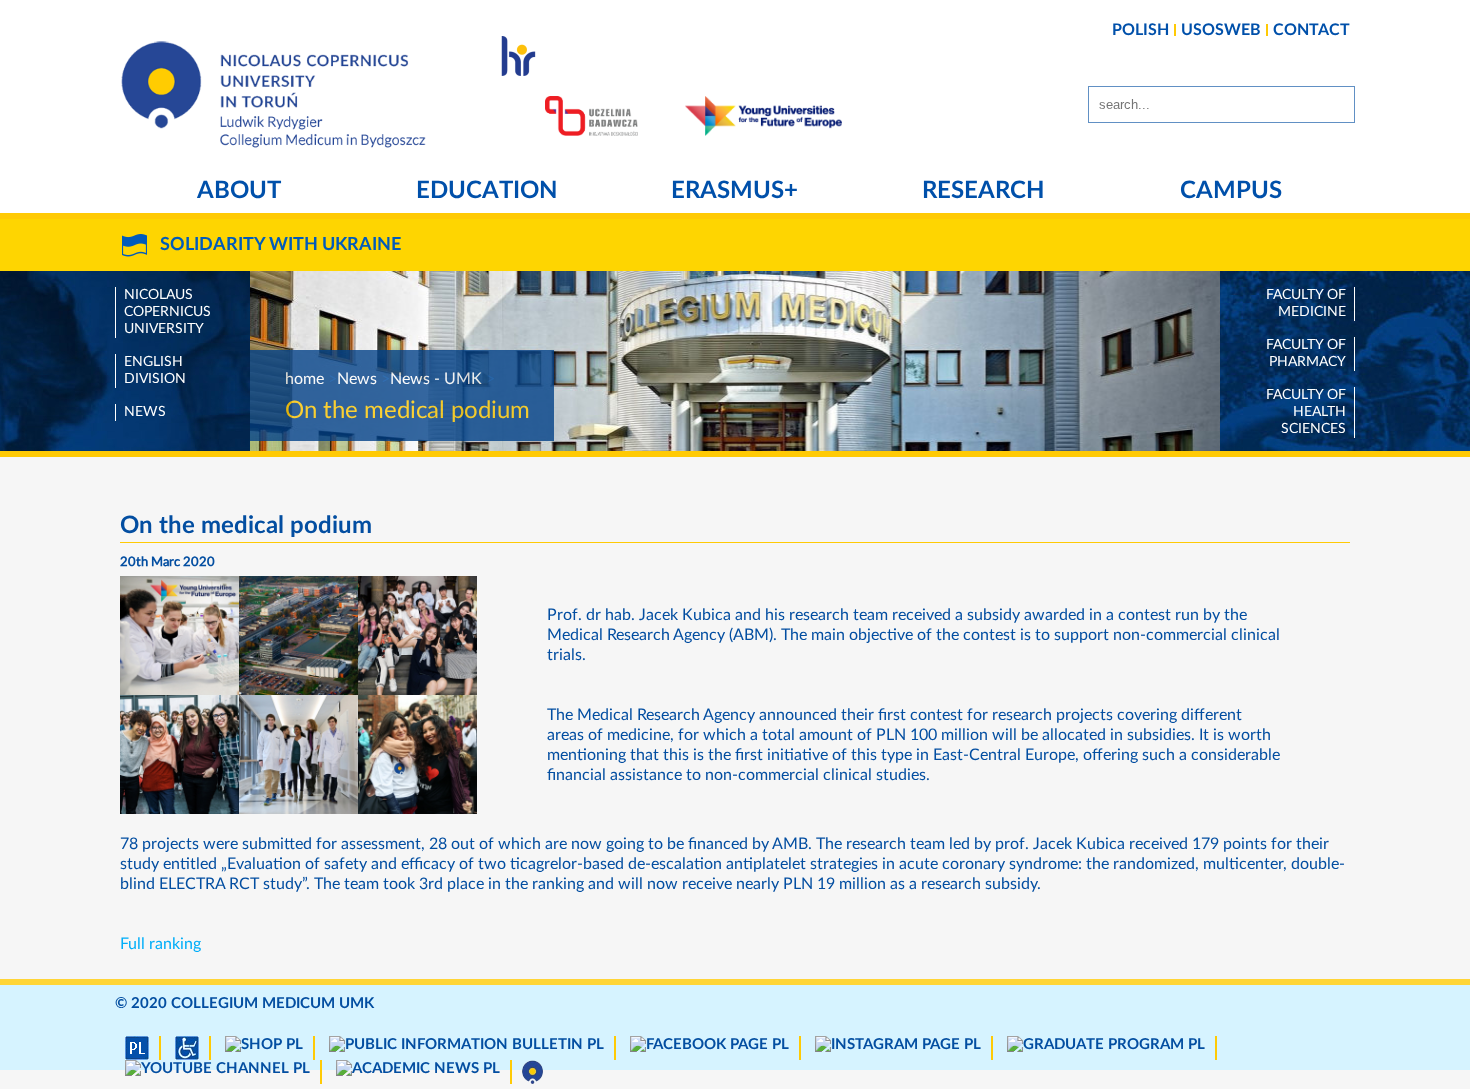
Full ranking (160, 944)
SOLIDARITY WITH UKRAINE (280, 245)
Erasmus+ (734, 191)
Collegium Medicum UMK (272, 1003)
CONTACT (1311, 30)
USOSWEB (1221, 30)
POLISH (1140, 30)
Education (486, 191)
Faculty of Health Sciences (1306, 412)
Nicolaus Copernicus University (167, 312)
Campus (1231, 191)
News (145, 412)
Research (983, 191)
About (239, 191)
